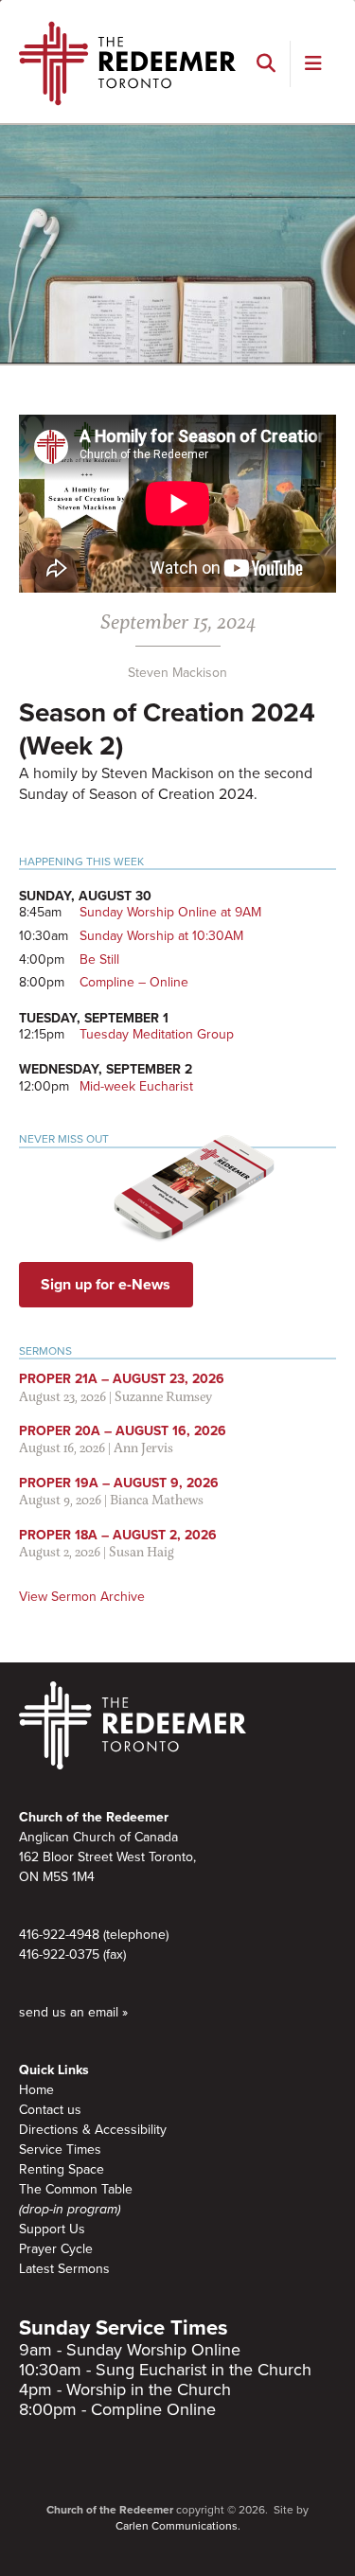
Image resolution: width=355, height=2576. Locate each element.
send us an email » (73, 2012)
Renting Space (62, 2169)
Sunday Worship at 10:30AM (161, 936)
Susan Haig (142, 1551)
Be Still (99, 959)
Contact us (50, 2110)
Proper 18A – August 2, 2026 (118, 1535)
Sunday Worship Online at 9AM (170, 912)
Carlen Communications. (178, 2526)
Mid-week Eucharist (136, 1086)
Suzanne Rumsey (163, 1396)
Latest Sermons (64, 2269)
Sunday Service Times (124, 2328)
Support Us (52, 2229)
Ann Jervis (143, 1447)
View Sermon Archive (82, 1597)
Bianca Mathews (157, 1499)
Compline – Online (134, 982)
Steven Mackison (177, 673)
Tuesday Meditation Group (157, 1034)
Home (36, 2090)
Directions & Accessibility (93, 2130)
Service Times (60, 2150)
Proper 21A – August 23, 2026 (122, 1379)
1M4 (83, 1877)
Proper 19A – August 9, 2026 (119, 1483)
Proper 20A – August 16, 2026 (123, 1431)
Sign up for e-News (106, 1285)
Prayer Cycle (56, 2249)
